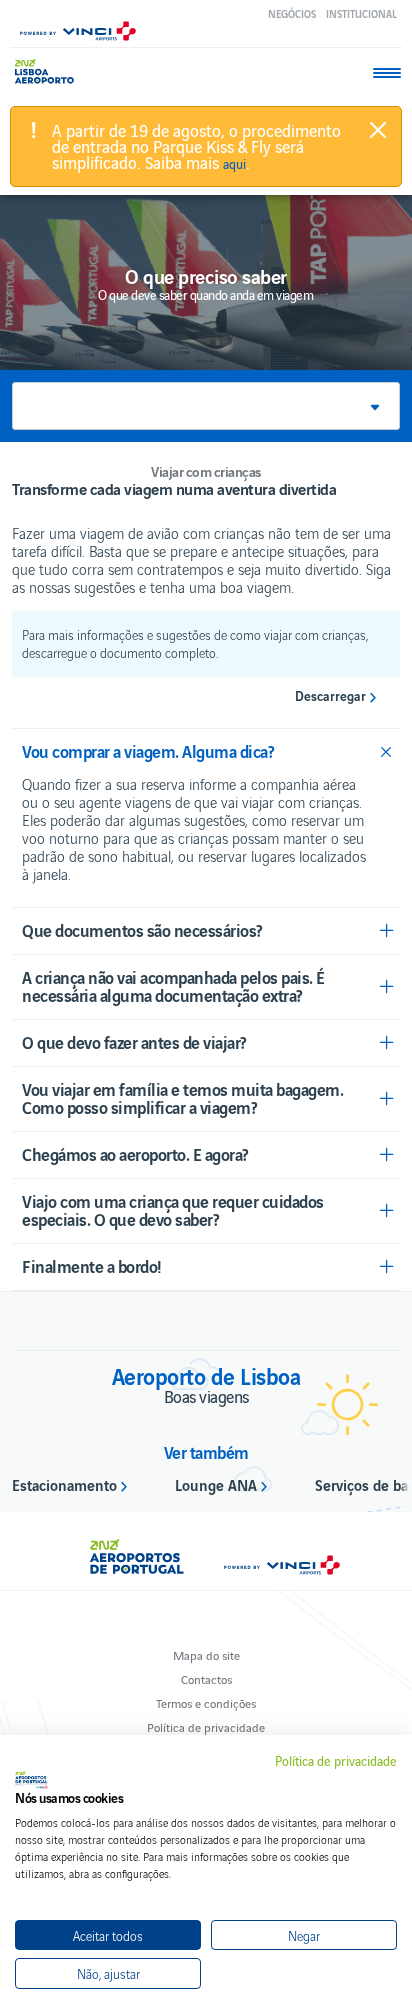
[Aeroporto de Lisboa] (49, 71)
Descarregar (330, 696)
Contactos (206, 1678)
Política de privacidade (206, 1726)
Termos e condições (206, 1702)
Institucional (361, 13)
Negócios (292, 13)
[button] (206, 406)
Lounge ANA (216, 1484)
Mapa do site (206, 1654)
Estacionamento (64, 1484)
